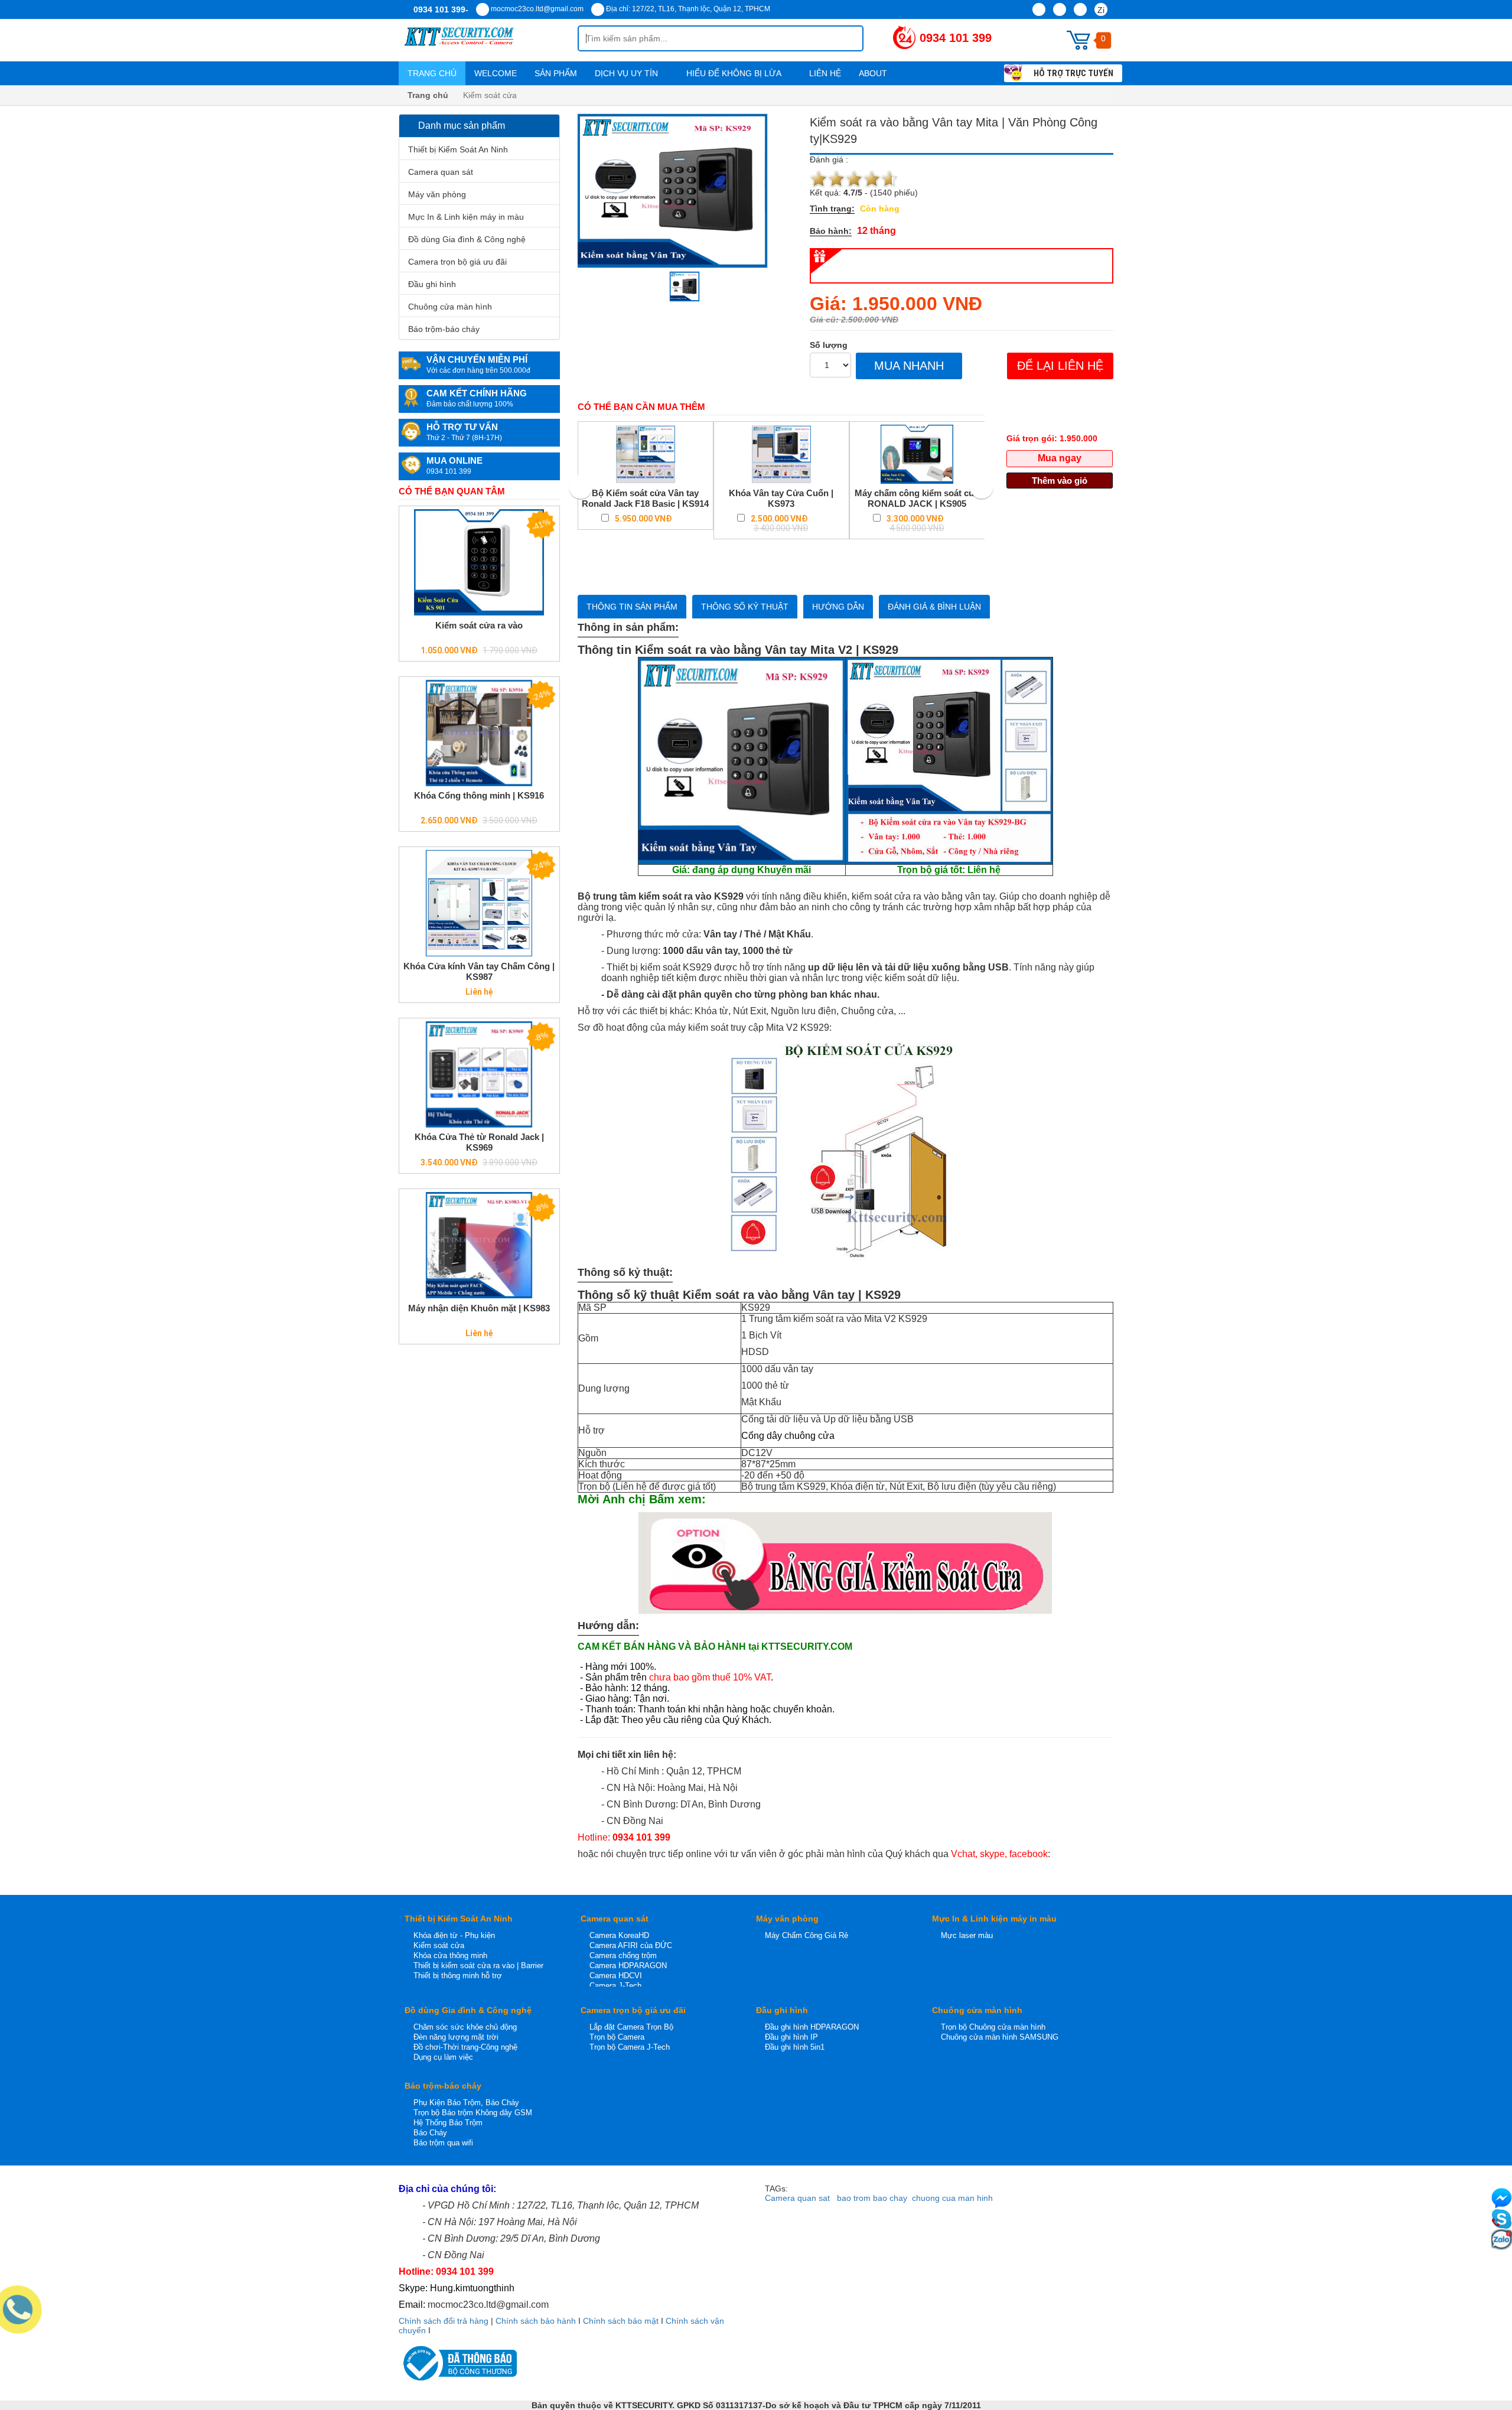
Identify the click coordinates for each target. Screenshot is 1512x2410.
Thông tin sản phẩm (632, 607)
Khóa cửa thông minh (450, 1955)
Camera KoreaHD (619, 1935)
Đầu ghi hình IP (791, 2037)
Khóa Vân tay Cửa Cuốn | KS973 (781, 498)
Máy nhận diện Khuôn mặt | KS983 (479, 1308)
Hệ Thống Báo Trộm (448, 2123)
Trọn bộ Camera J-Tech (630, 2047)
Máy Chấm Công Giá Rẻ (806, 1935)
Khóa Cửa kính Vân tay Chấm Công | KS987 (479, 971)
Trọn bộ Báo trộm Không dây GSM (473, 2113)
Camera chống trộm (623, 1955)
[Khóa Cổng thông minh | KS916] (479, 733)
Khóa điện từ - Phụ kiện (454, 1935)
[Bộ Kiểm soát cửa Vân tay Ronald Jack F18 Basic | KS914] (646, 454)
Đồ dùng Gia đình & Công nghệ (467, 239)
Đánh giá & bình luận (934, 607)
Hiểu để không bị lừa (735, 73)
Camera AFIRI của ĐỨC (631, 1945)
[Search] (845, 38)
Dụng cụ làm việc (443, 2057)
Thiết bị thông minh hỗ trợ (458, 1976)
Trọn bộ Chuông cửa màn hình (993, 2027)
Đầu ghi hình (432, 284)
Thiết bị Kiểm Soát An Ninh (458, 149)
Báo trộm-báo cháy (444, 329)
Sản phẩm (556, 73)
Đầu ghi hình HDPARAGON (812, 2027)
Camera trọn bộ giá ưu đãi (457, 262)
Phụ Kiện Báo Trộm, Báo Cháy (466, 2103)
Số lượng (829, 345)
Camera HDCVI (616, 1976)
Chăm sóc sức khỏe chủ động (465, 2027)
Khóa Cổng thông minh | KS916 (479, 795)
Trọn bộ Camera (617, 2037)
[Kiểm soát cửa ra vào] (479, 562)
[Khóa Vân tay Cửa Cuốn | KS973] (781, 454)
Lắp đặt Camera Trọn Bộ (631, 2027)
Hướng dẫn (838, 607)
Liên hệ (825, 73)
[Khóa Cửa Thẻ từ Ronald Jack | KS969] (479, 1074)
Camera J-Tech (615, 1986)
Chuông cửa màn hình (450, 307)
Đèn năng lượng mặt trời (456, 2037)
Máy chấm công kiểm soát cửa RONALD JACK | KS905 (917, 498)
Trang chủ (432, 73)
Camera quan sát (441, 172)
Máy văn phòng (437, 194)
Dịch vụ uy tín (628, 73)
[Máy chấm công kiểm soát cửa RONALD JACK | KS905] (917, 454)
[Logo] (488, 40)
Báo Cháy (430, 2133)
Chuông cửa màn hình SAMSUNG (1000, 2037)
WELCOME (496, 73)
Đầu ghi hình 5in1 (795, 2047)
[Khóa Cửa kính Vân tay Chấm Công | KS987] (479, 903)
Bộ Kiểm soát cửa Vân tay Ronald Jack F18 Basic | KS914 (645, 498)
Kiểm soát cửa (439, 1945)
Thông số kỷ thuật (745, 607)
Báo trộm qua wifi (443, 2143)
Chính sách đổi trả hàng (444, 2321)
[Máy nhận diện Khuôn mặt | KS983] (479, 1245)
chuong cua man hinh (952, 2198)
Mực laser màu (967, 1935)
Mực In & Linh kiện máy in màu (466, 217)
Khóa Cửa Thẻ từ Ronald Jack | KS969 (479, 1142)
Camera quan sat (797, 2198)
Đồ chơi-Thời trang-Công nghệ (465, 2047)
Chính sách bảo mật (621, 2321)
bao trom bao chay (872, 2198)
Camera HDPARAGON (628, 1966)
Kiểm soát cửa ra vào (479, 625)
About (874, 73)
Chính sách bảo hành (536, 2321)
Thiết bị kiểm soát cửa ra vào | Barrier (478, 1966)
